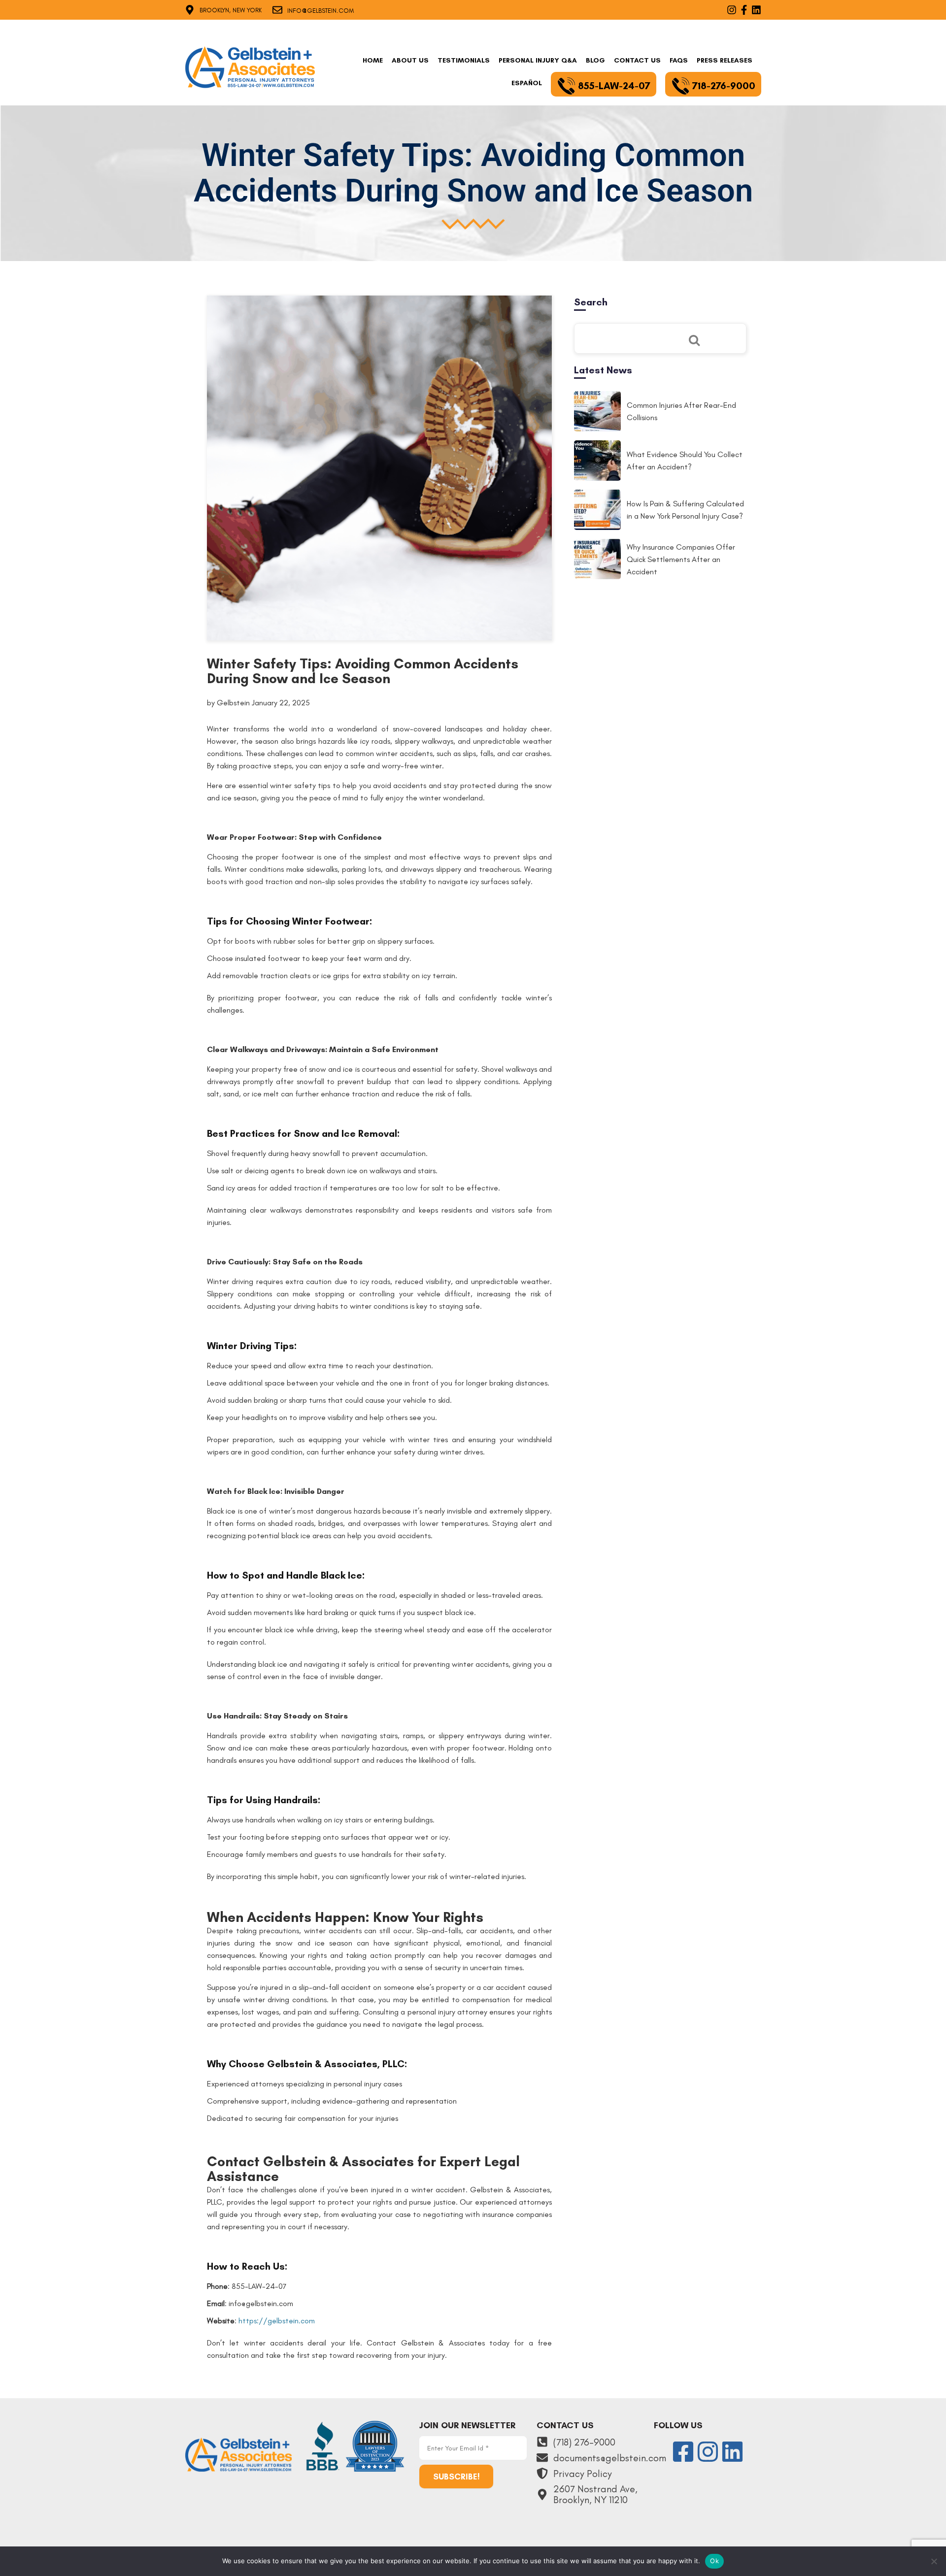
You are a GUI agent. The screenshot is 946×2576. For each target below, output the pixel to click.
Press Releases (725, 60)
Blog (595, 60)
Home (373, 60)
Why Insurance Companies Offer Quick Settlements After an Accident (681, 559)
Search (591, 302)
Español (527, 83)
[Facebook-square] (683, 2452)
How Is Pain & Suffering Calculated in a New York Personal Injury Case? (685, 510)
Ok (714, 2561)
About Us (410, 60)
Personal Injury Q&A (538, 60)
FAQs (679, 60)
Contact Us (637, 60)
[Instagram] (708, 2452)
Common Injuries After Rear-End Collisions (681, 411)
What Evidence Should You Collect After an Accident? (685, 461)
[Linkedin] (732, 2452)
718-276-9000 (724, 86)
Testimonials (464, 60)
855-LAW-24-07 (614, 86)
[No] (934, 2561)
